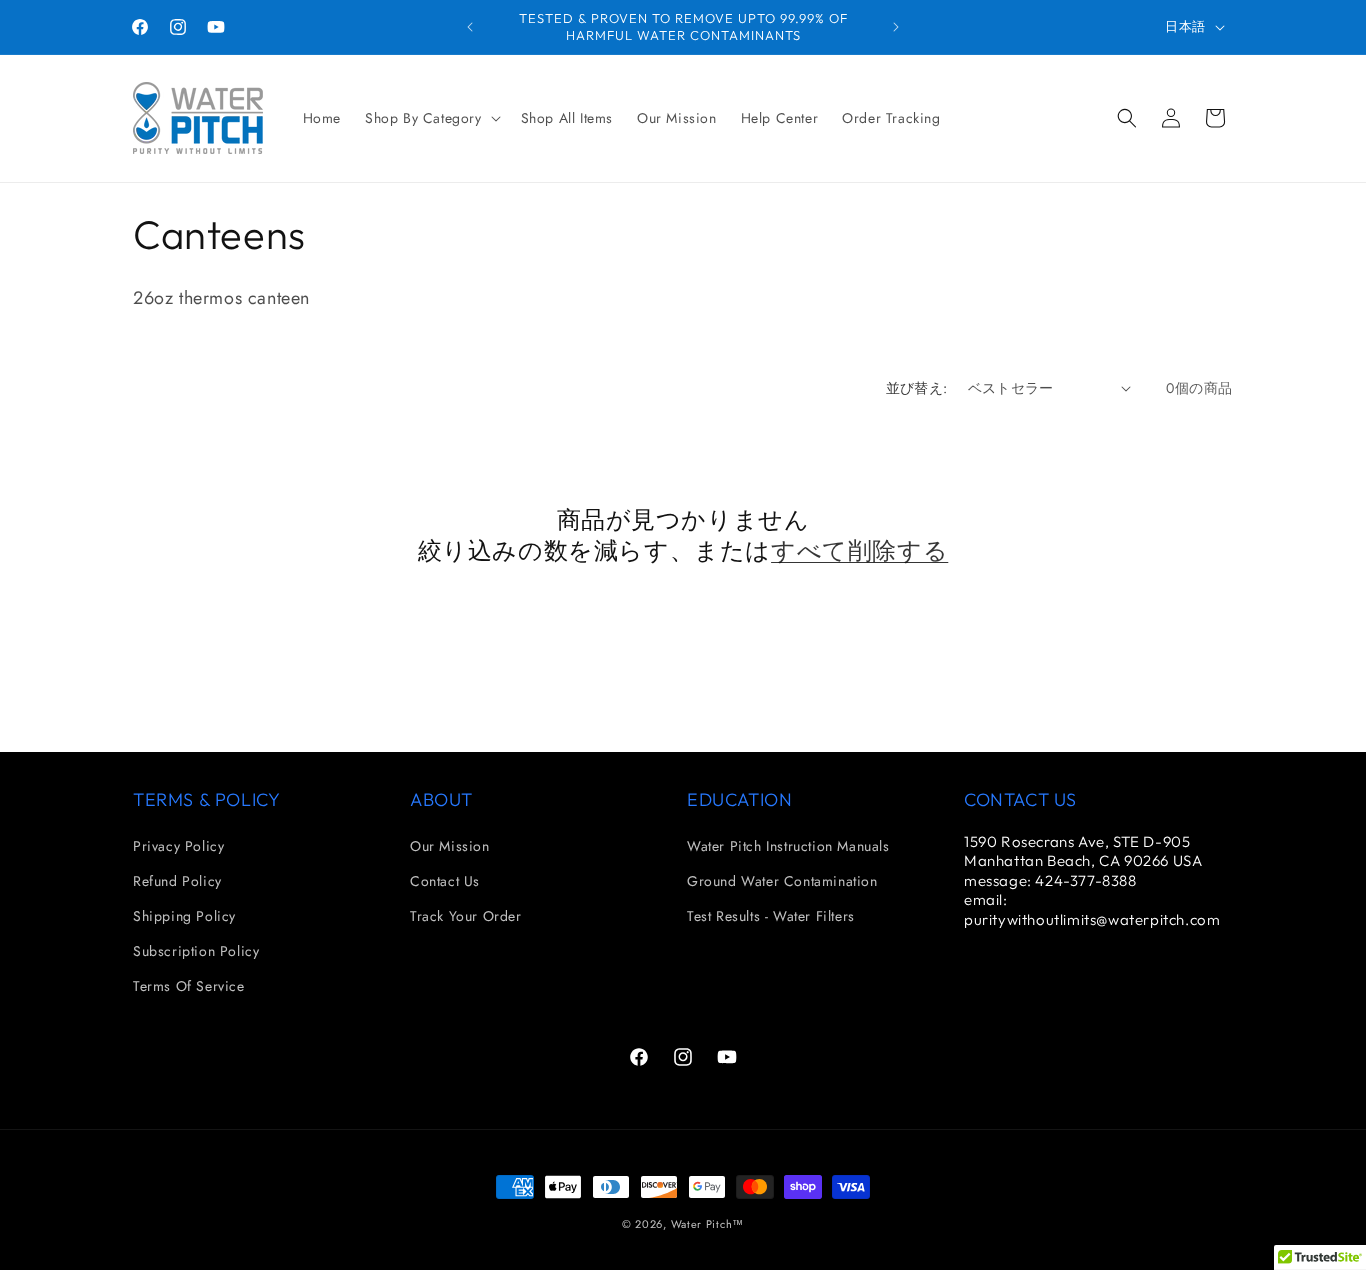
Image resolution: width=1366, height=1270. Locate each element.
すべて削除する (859, 550)
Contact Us (445, 881)
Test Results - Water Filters (771, 916)
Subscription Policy (196, 951)
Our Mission (450, 846)
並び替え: (917, 388)
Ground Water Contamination (782, 881)
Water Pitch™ (707, 1224)
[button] (431, 118)
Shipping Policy (184, 916)
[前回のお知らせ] (470, 27)
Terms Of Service (189, 986)
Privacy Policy (178, 846)
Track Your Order (466, 916)
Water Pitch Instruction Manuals (788, 846)
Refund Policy (177, 881)
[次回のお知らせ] (896, 27)
